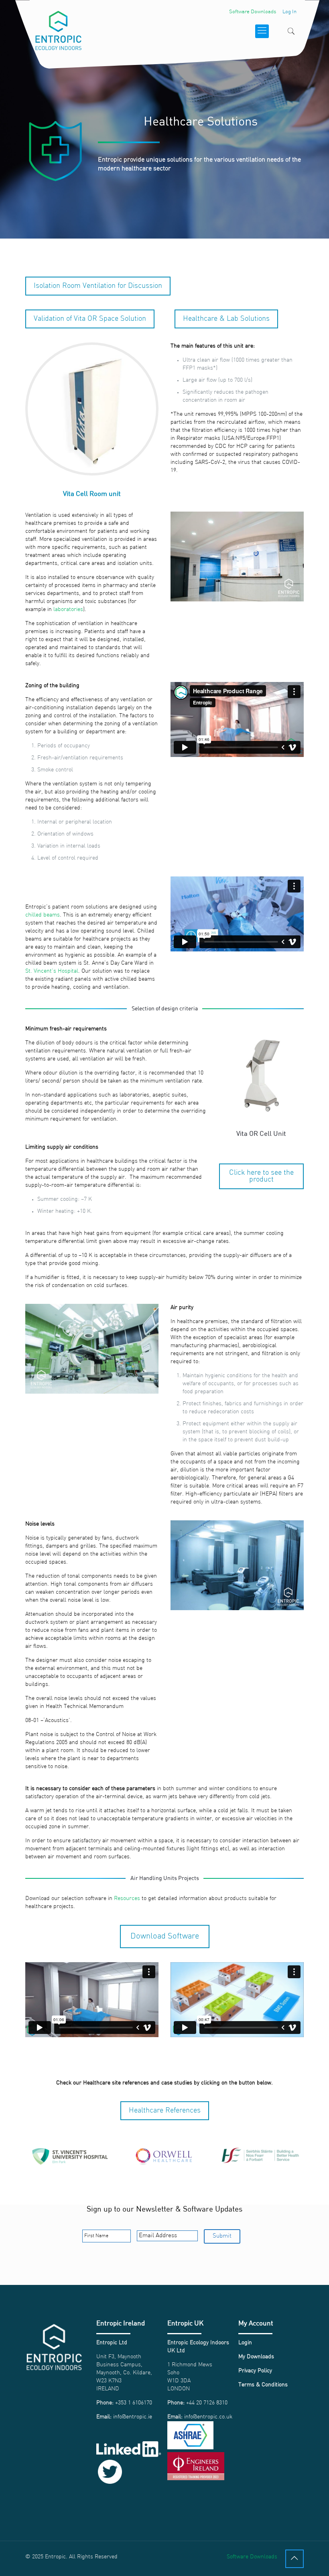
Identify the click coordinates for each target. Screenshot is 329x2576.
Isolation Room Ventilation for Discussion (98, 286)
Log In (289, 12)
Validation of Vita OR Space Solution (90, 319)
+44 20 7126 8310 (207, 2403)
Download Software (165, 1937)
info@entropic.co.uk (208, 2417)
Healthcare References (165, 2111)
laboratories (68, 610)
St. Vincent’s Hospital (52, 971)
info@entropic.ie (133, 2417)
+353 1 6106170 (134, 2403)
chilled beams (43, 915)
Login (245, 2343)
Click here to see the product (261, 1176)
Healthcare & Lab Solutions (226, 319)
